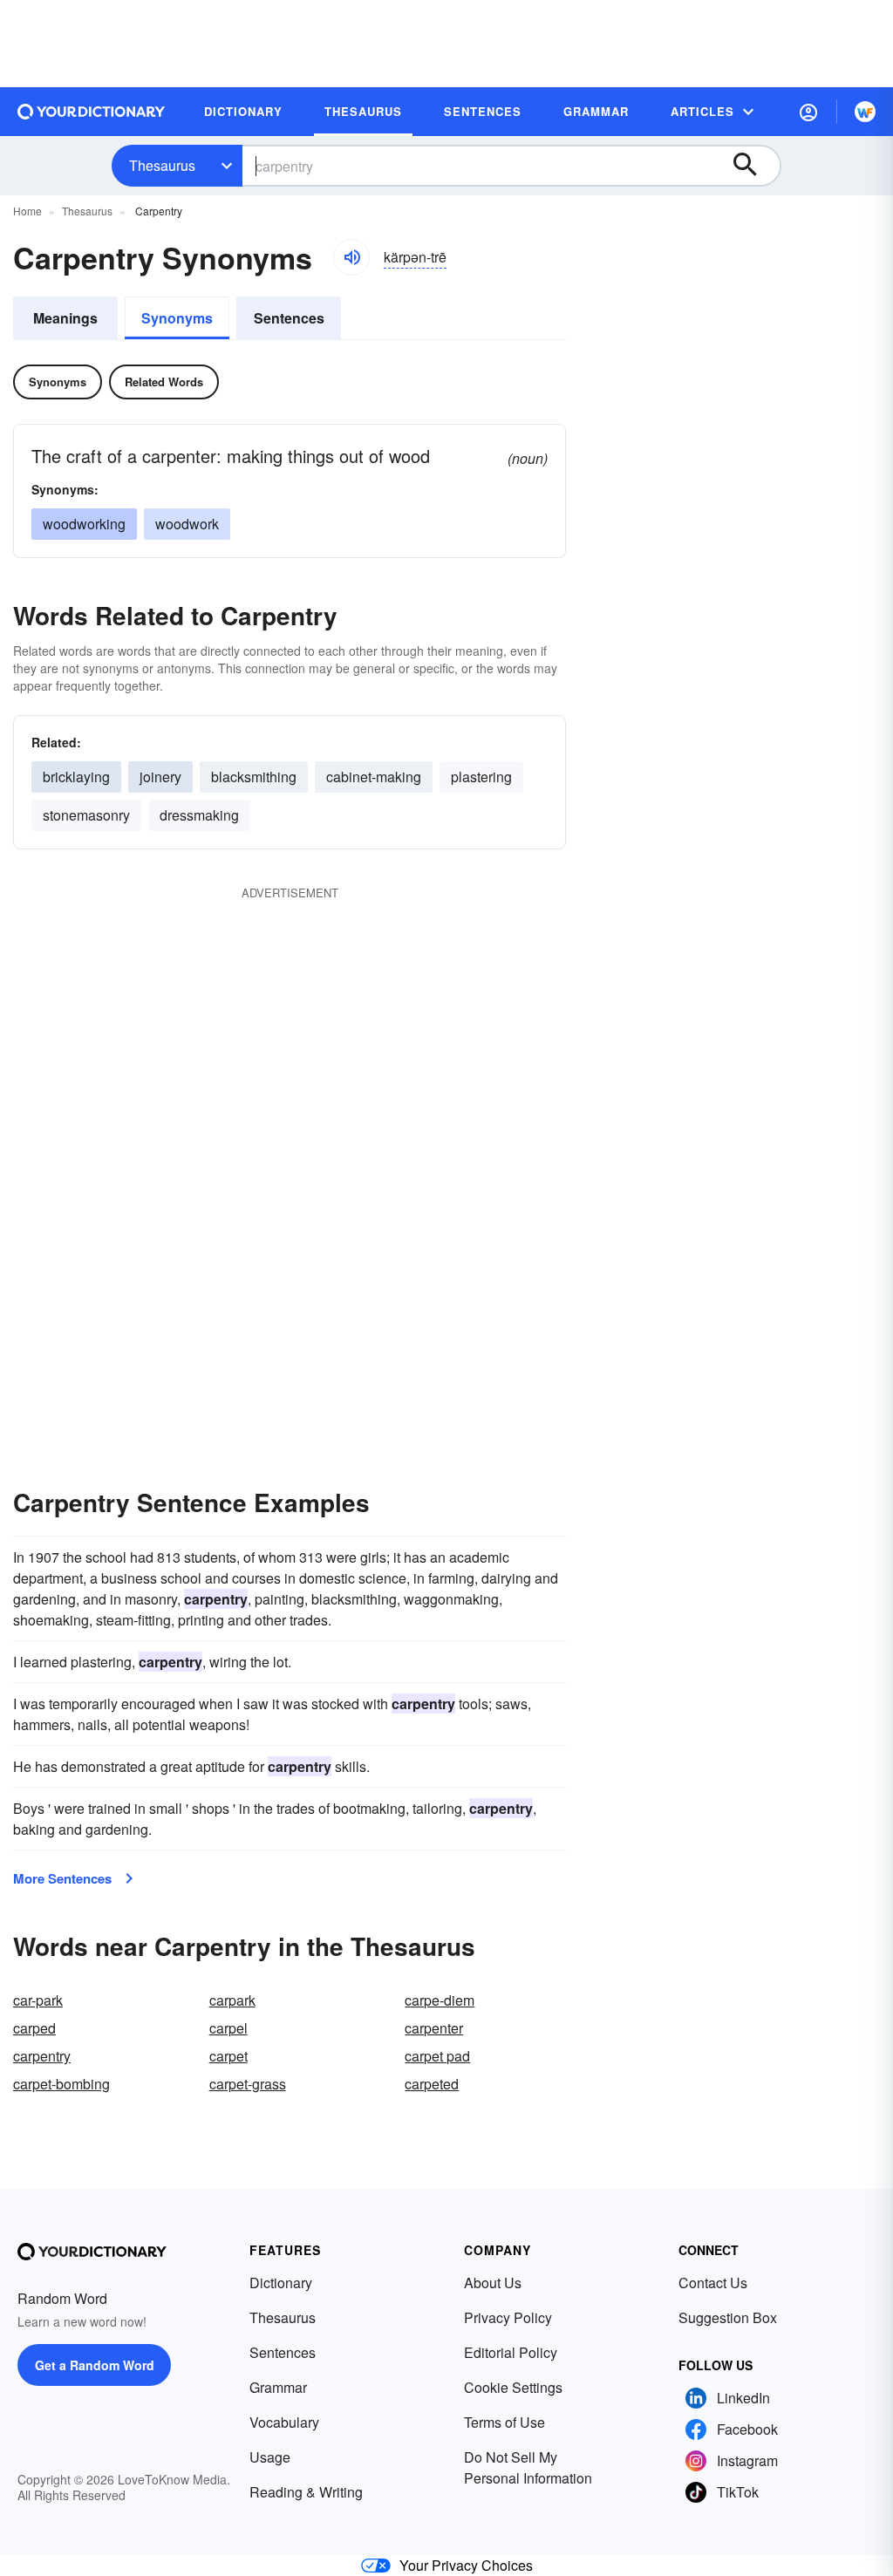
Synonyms (177, 318)
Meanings (65, 318)
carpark (232, 2000)
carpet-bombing (61, 2084)
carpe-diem (440, 2000)
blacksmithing (254, 777)
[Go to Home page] (92, 112)
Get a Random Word (95, 2365)
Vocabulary (284, 2422)
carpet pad (437, 2056)
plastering (481, 777)
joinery (160, 777)
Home (27, 211)
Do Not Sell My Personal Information (528, 2467)
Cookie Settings (513, 2387)
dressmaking (199, 815)
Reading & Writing (306, 2492)
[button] (808, 112)
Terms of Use (504, 2422)
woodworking (84, 524)
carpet (228, 2056)
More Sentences (62, 1878)
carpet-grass (248, 2084)
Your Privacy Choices (466, 2565)
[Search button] (753, 166)
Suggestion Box (728, 2317)
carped (34, 2028)
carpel (228, 2028)
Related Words (164, 382)
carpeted (432, 2084)
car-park (38, 2000)
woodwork (187, 524)
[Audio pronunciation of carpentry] (351, 257)
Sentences (289, 318)
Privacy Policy (508, 2317)
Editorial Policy (511, 2352)
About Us (493, 2283)
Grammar (278, 2387)
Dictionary (281, 2283)
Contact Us (713, 2283)
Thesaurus (162, 165)
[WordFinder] (865, 112)
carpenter (434, 2028)
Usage (270, 2457)
